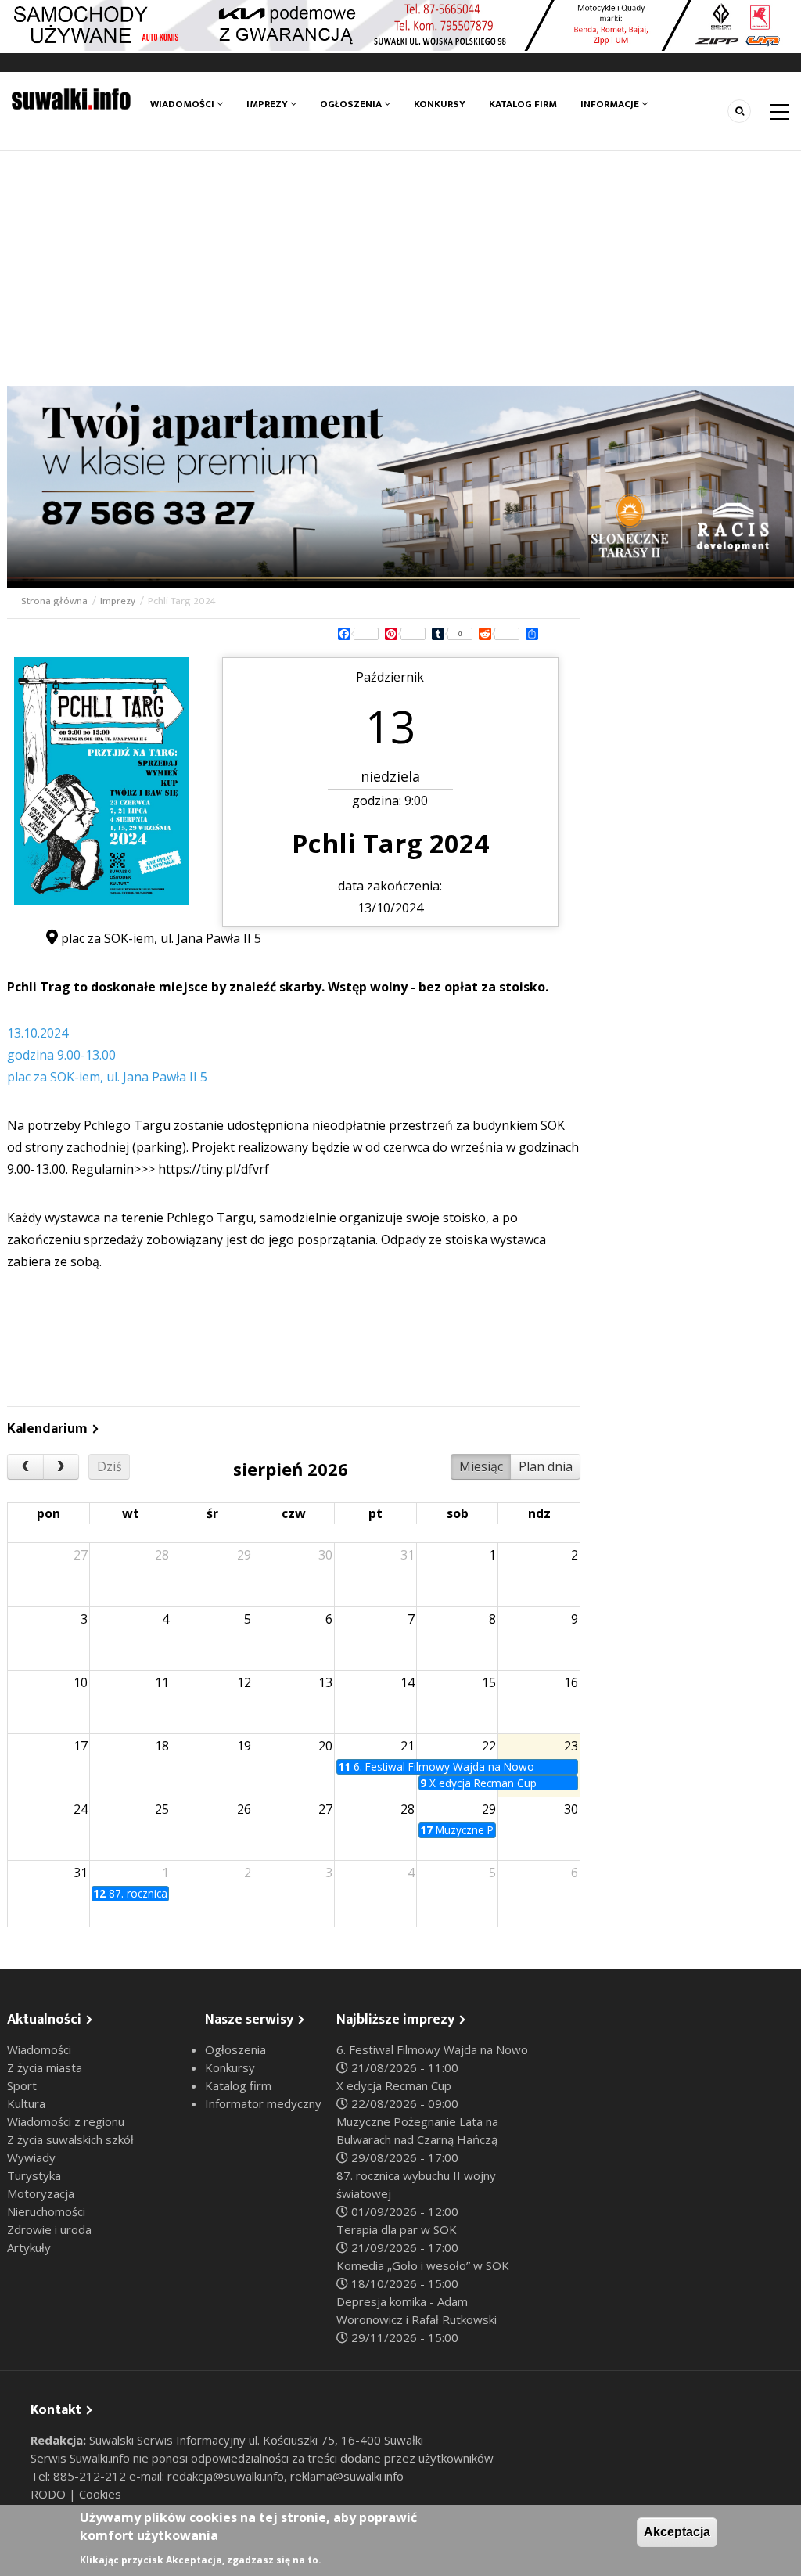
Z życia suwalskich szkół (70, 2139)
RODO (50, 2494)
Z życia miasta (45, 2067)
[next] (61, 1467)
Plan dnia (546, 1466)
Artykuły (29, 2247)
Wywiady (31, 2157)
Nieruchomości (46, 2211)
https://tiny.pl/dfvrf (214, 1169)
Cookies (100, 2494)
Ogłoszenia (352, 104)
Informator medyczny (263, 2103)
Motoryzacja (41, 2193)
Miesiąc (481, 1466)
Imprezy (268, 104)
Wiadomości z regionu (66, 2121)
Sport (22, 2085)
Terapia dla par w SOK (397, 2229)
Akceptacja (677, 2532)
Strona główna (54, 601)
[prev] (25, 1467)
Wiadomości (183, 104)
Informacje (611, 104)
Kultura (26, 2103)
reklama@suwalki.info (347, 2476)
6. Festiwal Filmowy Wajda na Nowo (432, 2049)
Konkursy (440, 104)
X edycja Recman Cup (394, 2085)
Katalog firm (523, 104)
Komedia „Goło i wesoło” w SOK (423, 2265)
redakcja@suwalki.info (226, 2476)
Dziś (110, 1466)
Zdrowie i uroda (49, 2229)
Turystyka (34, 2175)
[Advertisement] (400, 268)
